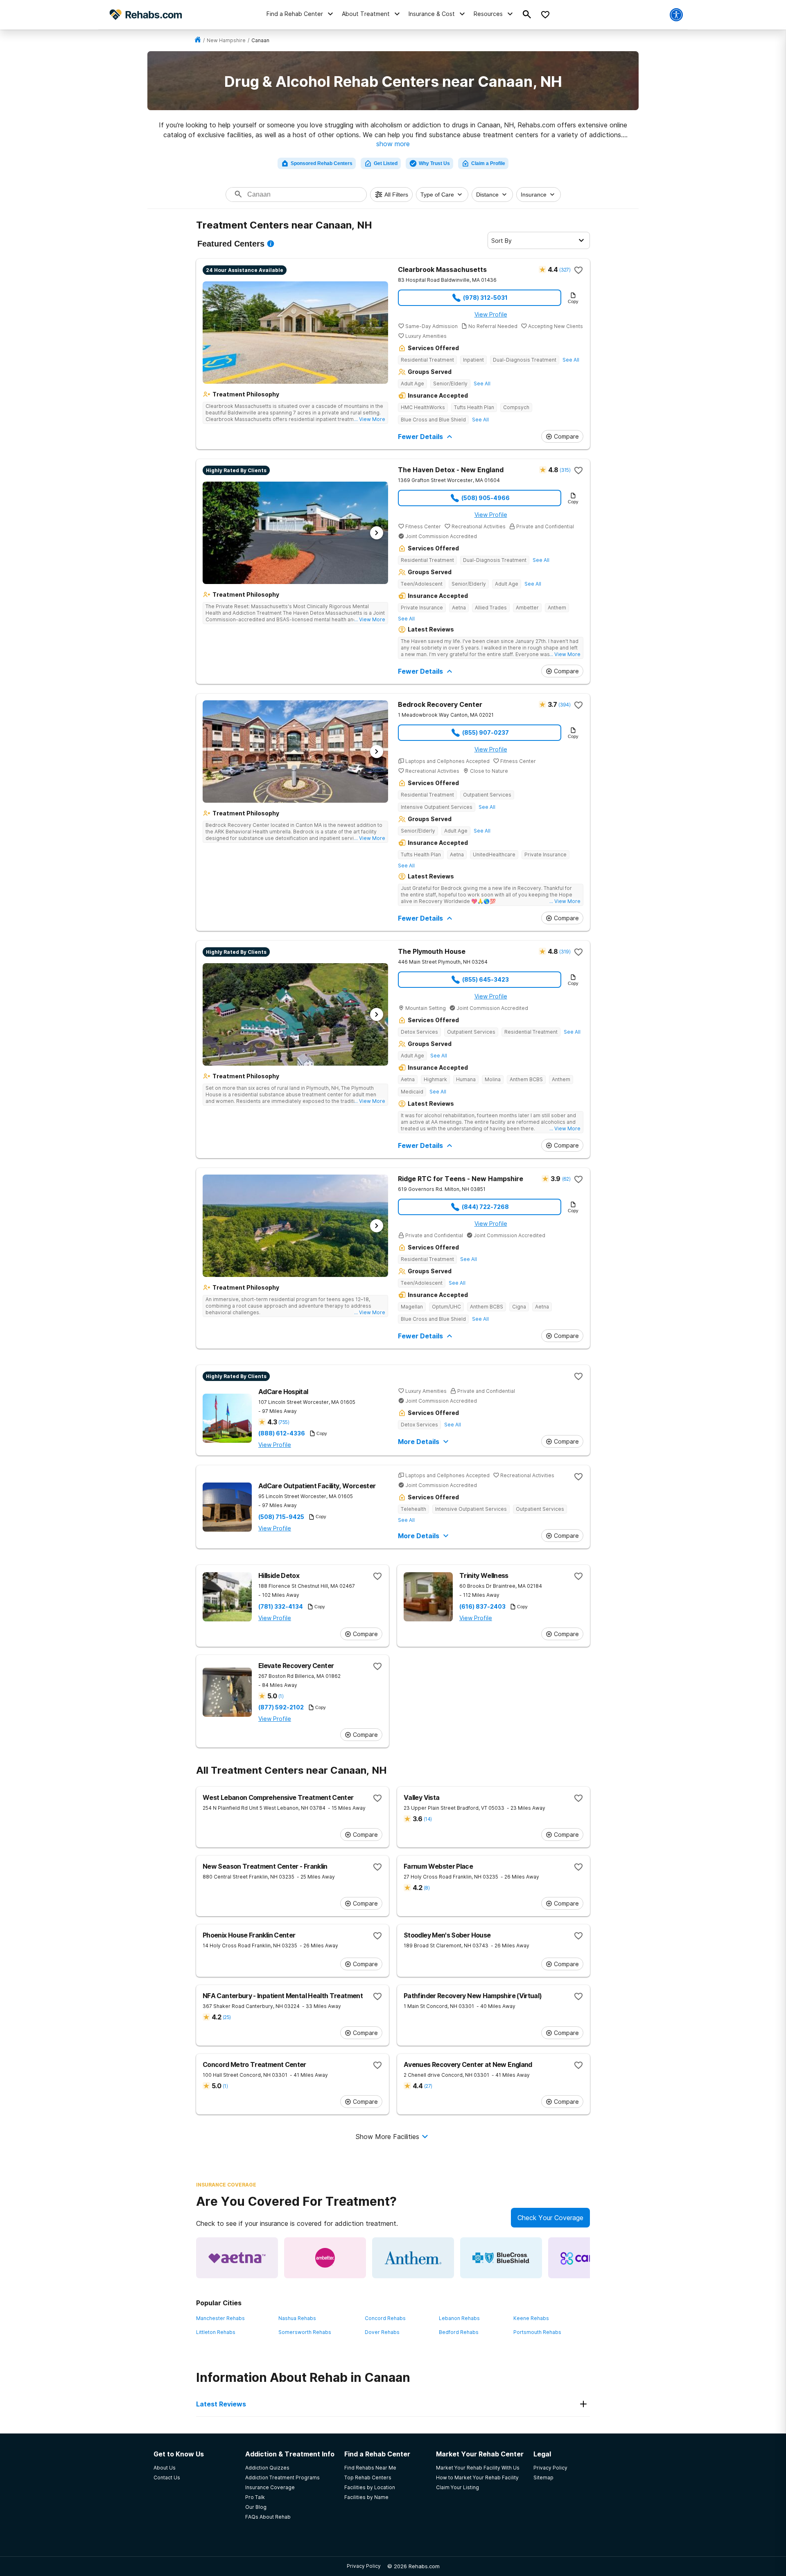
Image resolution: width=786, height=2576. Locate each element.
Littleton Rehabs (216, 2332)
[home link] (198, 40)
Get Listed (386, 163)
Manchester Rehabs (220, 2318)
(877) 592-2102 (281, 1707)
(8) (427, 1888)
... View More (370, 419)
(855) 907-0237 (486, 732)
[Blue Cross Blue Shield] (501, 2258)
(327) (565, 270)
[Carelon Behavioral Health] (589, 2258)
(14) (428, 1819)
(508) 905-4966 (486, 498)
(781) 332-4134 (281, 1607)
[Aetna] (237, 2258)
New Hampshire (226, 40)
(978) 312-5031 (485, 298)
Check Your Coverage (550, 2218)
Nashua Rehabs (297, 2318)
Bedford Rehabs (459, 2332)
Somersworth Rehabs (305, 2332)
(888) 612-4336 (282, 1433)
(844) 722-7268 (485, 1207)
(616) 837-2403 (482, 1607)
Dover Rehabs (382, 2332)
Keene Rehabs (531, 2318)
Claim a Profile (488, 163)
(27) (428, 2086)
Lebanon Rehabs (459, 2318)
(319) (565, 952)
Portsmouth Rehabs (537, 2332)
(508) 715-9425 (281, 1517)
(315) (565, 470)
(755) (284, 1422)
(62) (566, 1179)
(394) (564, 705)
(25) (227, 2017)
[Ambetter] (325, 2258)
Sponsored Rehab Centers (322, 163)
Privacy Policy (364, 2566)
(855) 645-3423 (486, 979)
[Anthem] (413, 2258)
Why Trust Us (434, 163)
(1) (281, 1696)
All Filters (396, 195)
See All (571, 360)
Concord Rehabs (385, 2318)
